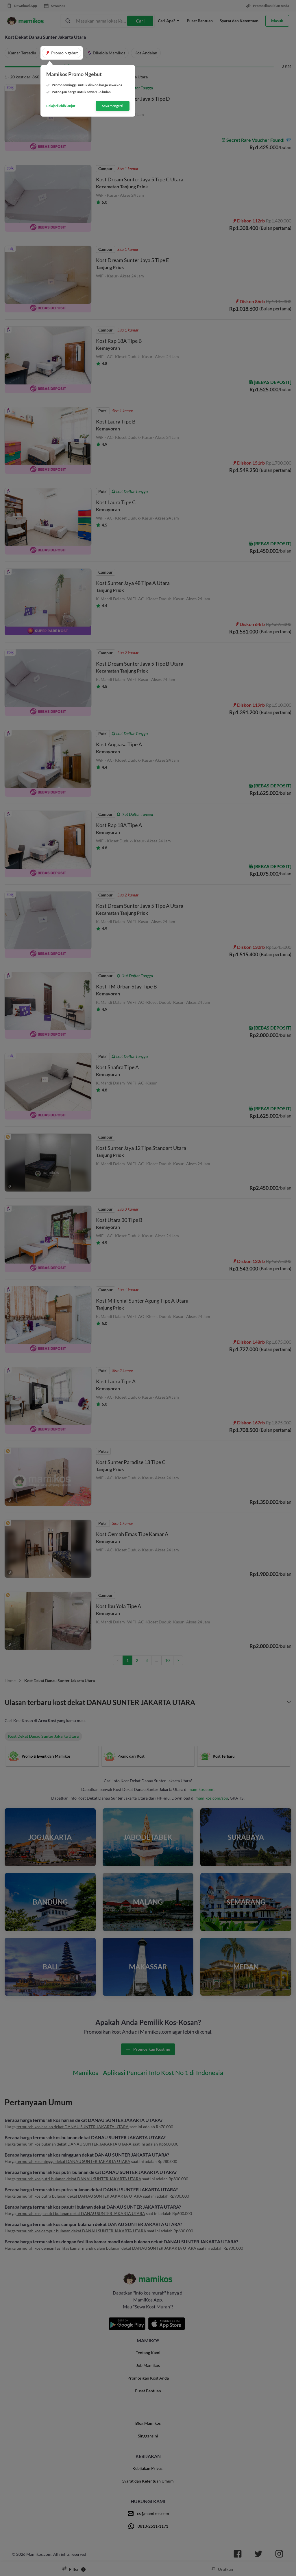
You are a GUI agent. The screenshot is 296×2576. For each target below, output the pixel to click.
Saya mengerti (113, 106)
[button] (62, 53)
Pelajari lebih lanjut (61, 106)
